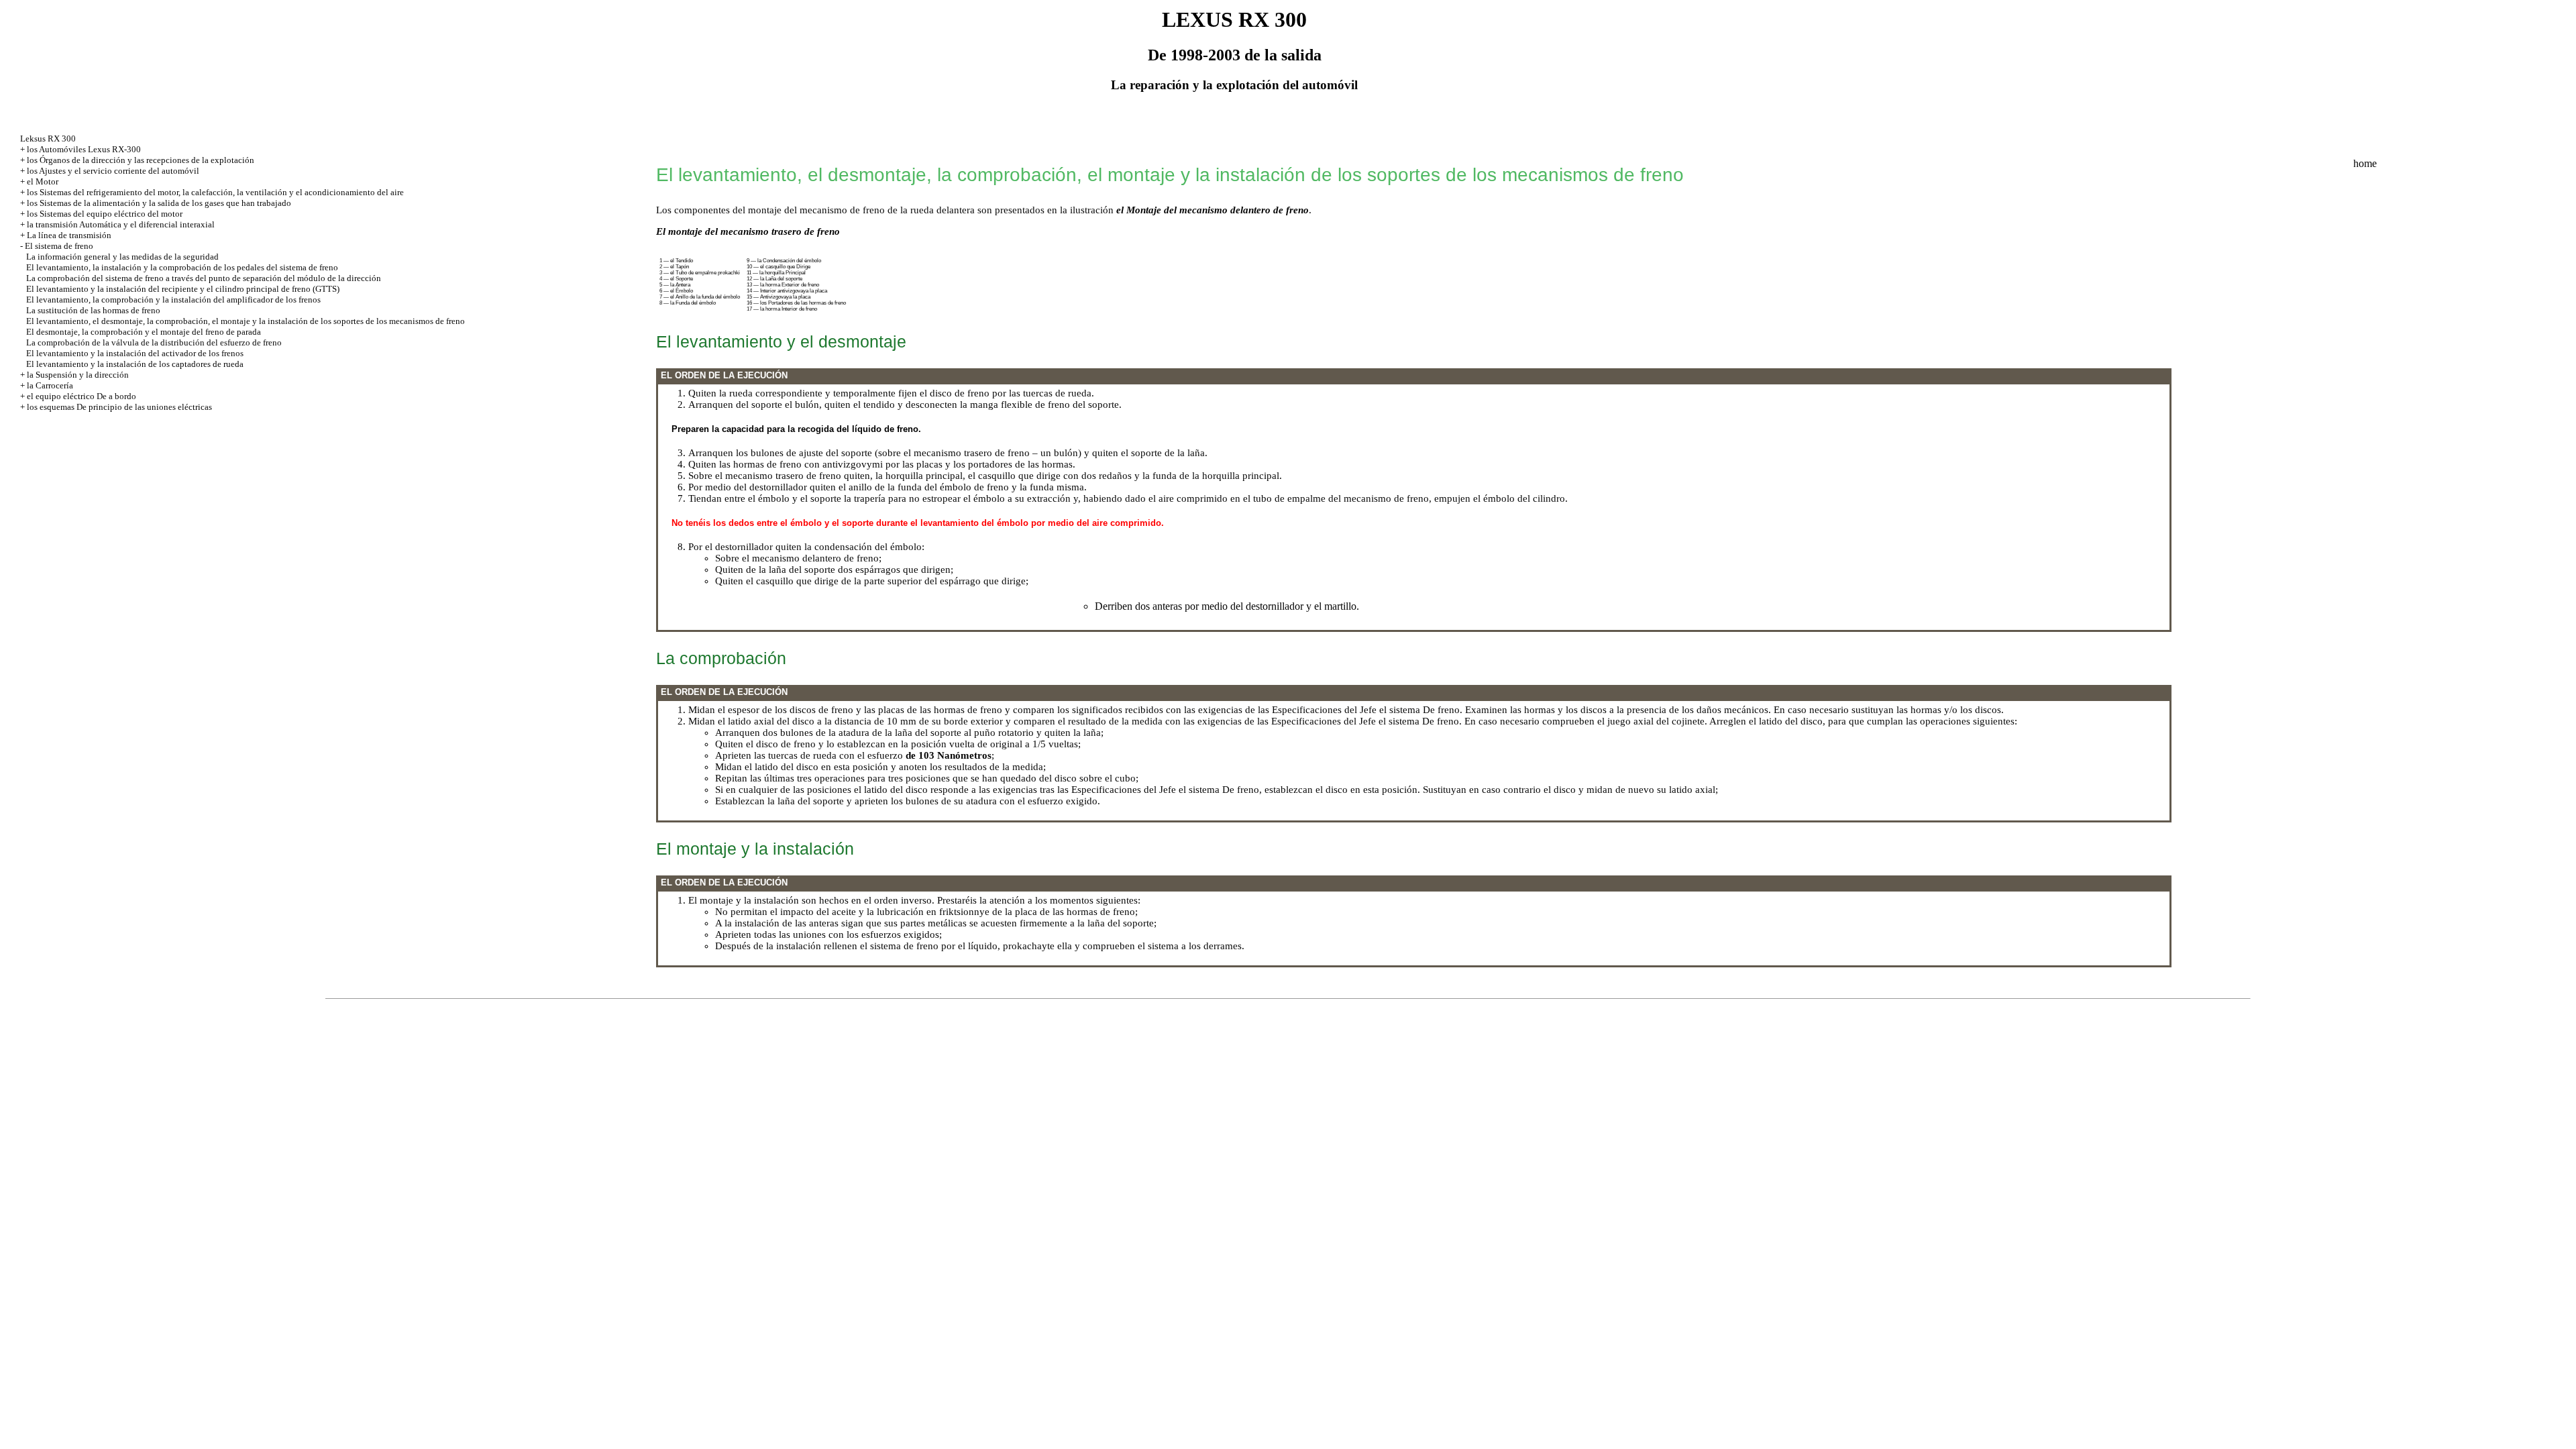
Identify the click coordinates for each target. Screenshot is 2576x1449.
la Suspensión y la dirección (78, 375)
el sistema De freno (1419, 710)
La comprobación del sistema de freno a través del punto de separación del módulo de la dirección (204, 278)
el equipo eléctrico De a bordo (82, 396)
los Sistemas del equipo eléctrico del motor (105, 214)
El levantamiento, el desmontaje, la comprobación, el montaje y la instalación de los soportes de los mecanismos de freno (246, 321)
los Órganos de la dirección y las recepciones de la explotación (141, 160)
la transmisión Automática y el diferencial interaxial (121, 224)
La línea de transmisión (69, 235)
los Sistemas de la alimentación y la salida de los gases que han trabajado (159, 203)
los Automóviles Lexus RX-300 (84, 149)
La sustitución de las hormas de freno (93, 310)
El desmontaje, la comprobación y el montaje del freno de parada (144, 332)
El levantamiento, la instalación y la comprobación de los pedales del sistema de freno (182, 267)
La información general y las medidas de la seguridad (122, 257)
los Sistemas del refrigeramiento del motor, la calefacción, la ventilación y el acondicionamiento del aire (215, 192)
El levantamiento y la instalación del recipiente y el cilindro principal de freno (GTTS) (183, 289)
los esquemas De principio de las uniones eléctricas (119, 407)
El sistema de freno (59, 246)
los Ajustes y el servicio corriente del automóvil (113, 171)
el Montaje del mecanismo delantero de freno (1213, 210)
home (2365, 163)
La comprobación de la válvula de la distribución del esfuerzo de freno (154, 342)
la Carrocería (50, 385)
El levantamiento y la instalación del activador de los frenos (135, 353)
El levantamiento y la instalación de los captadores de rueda (135, 364)
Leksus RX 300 (48, 139)
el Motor (43, 181)
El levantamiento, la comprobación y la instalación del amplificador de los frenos (173, 300)
